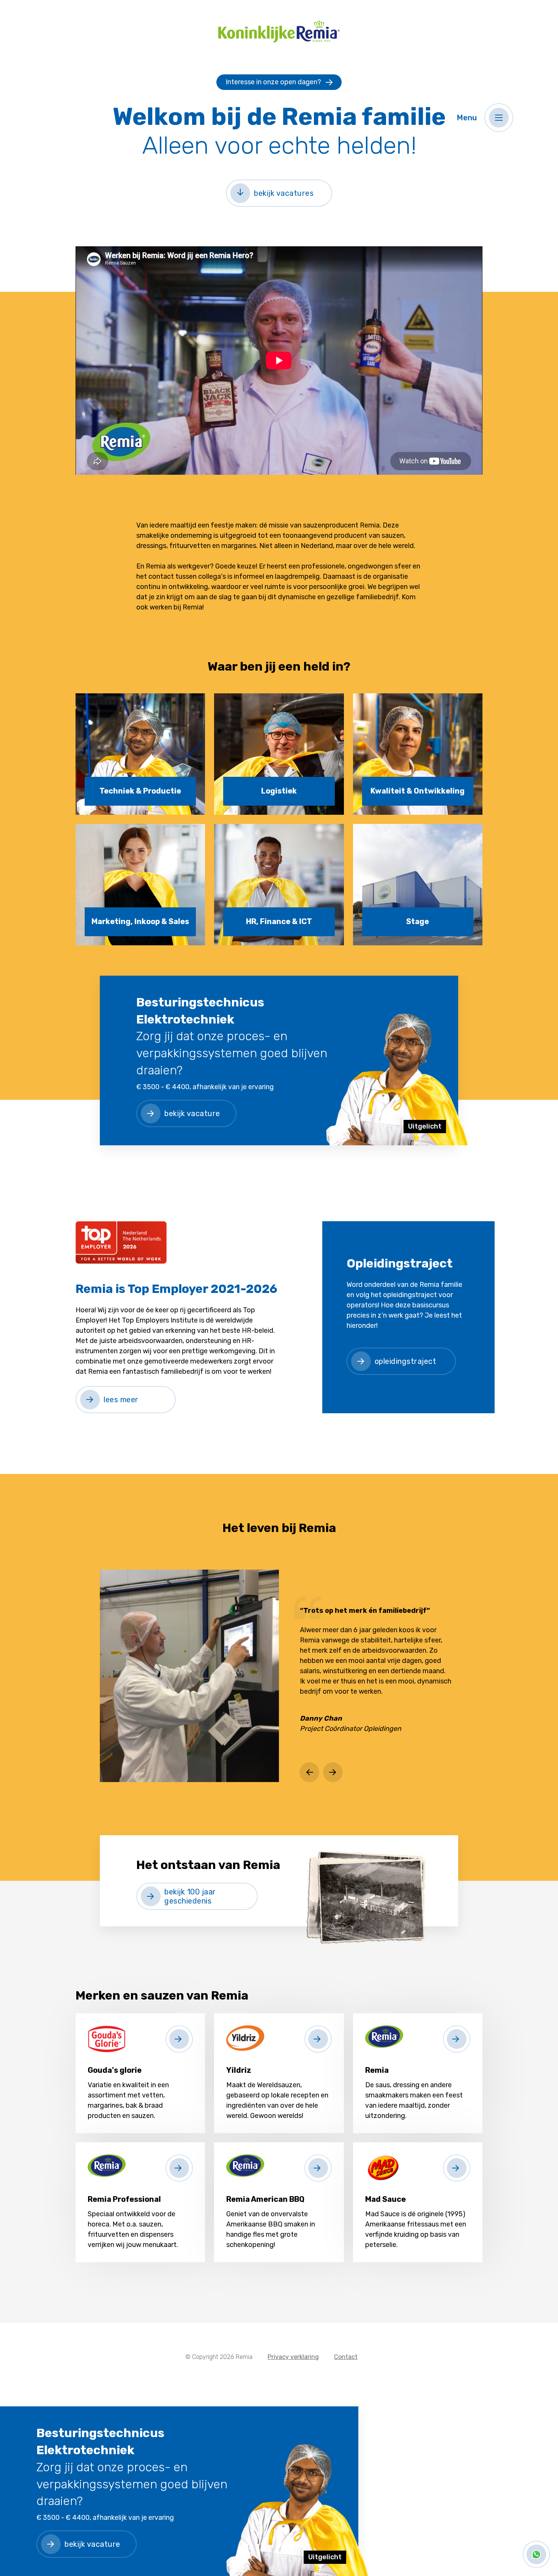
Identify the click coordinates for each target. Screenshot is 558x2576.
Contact (346, 2357)
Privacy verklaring (293, 2357)
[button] (499, 118)
